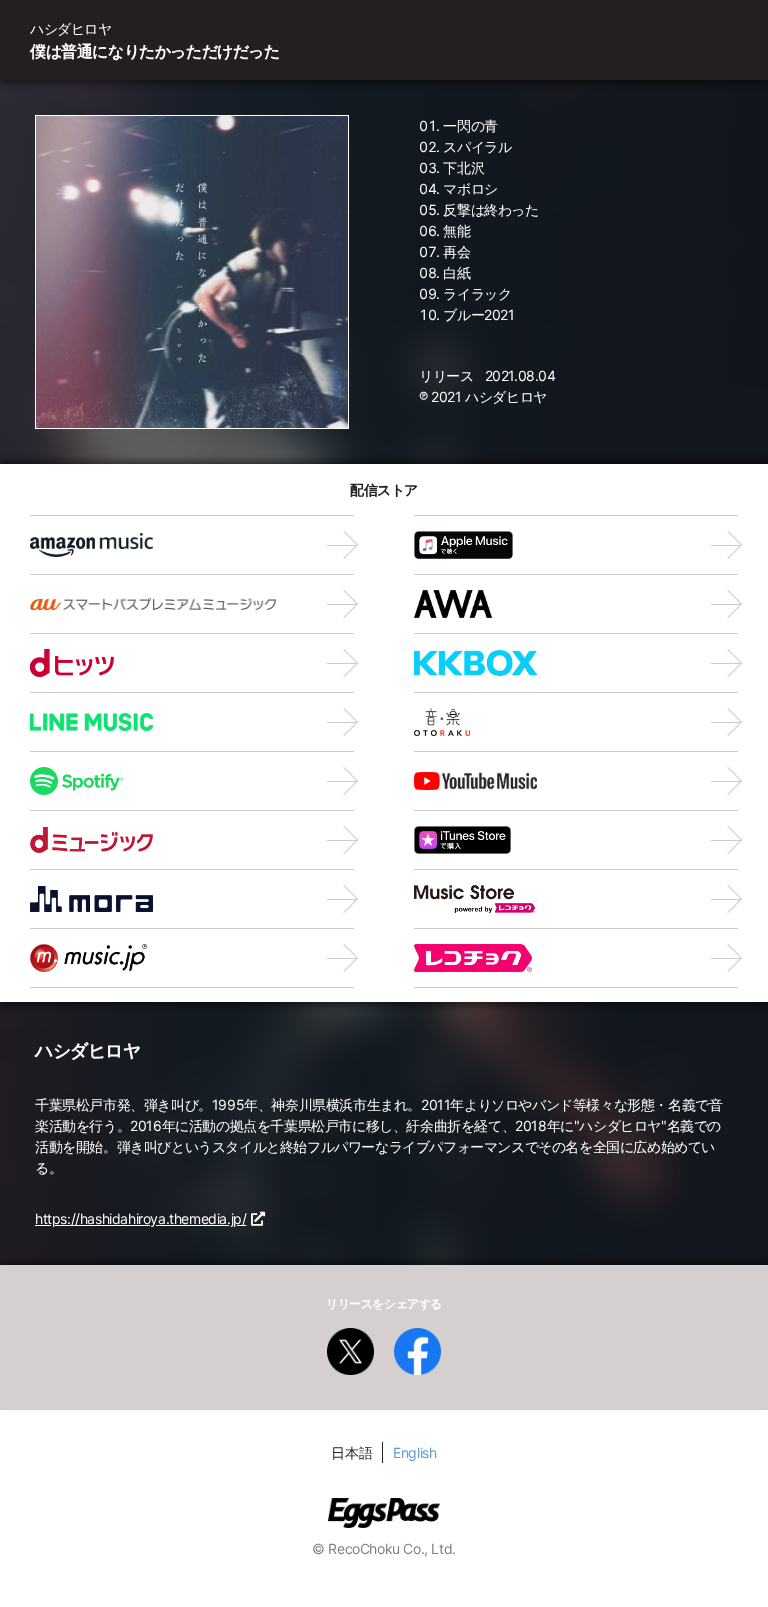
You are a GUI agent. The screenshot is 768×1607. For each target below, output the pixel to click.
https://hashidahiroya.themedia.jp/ (140, 1218)
